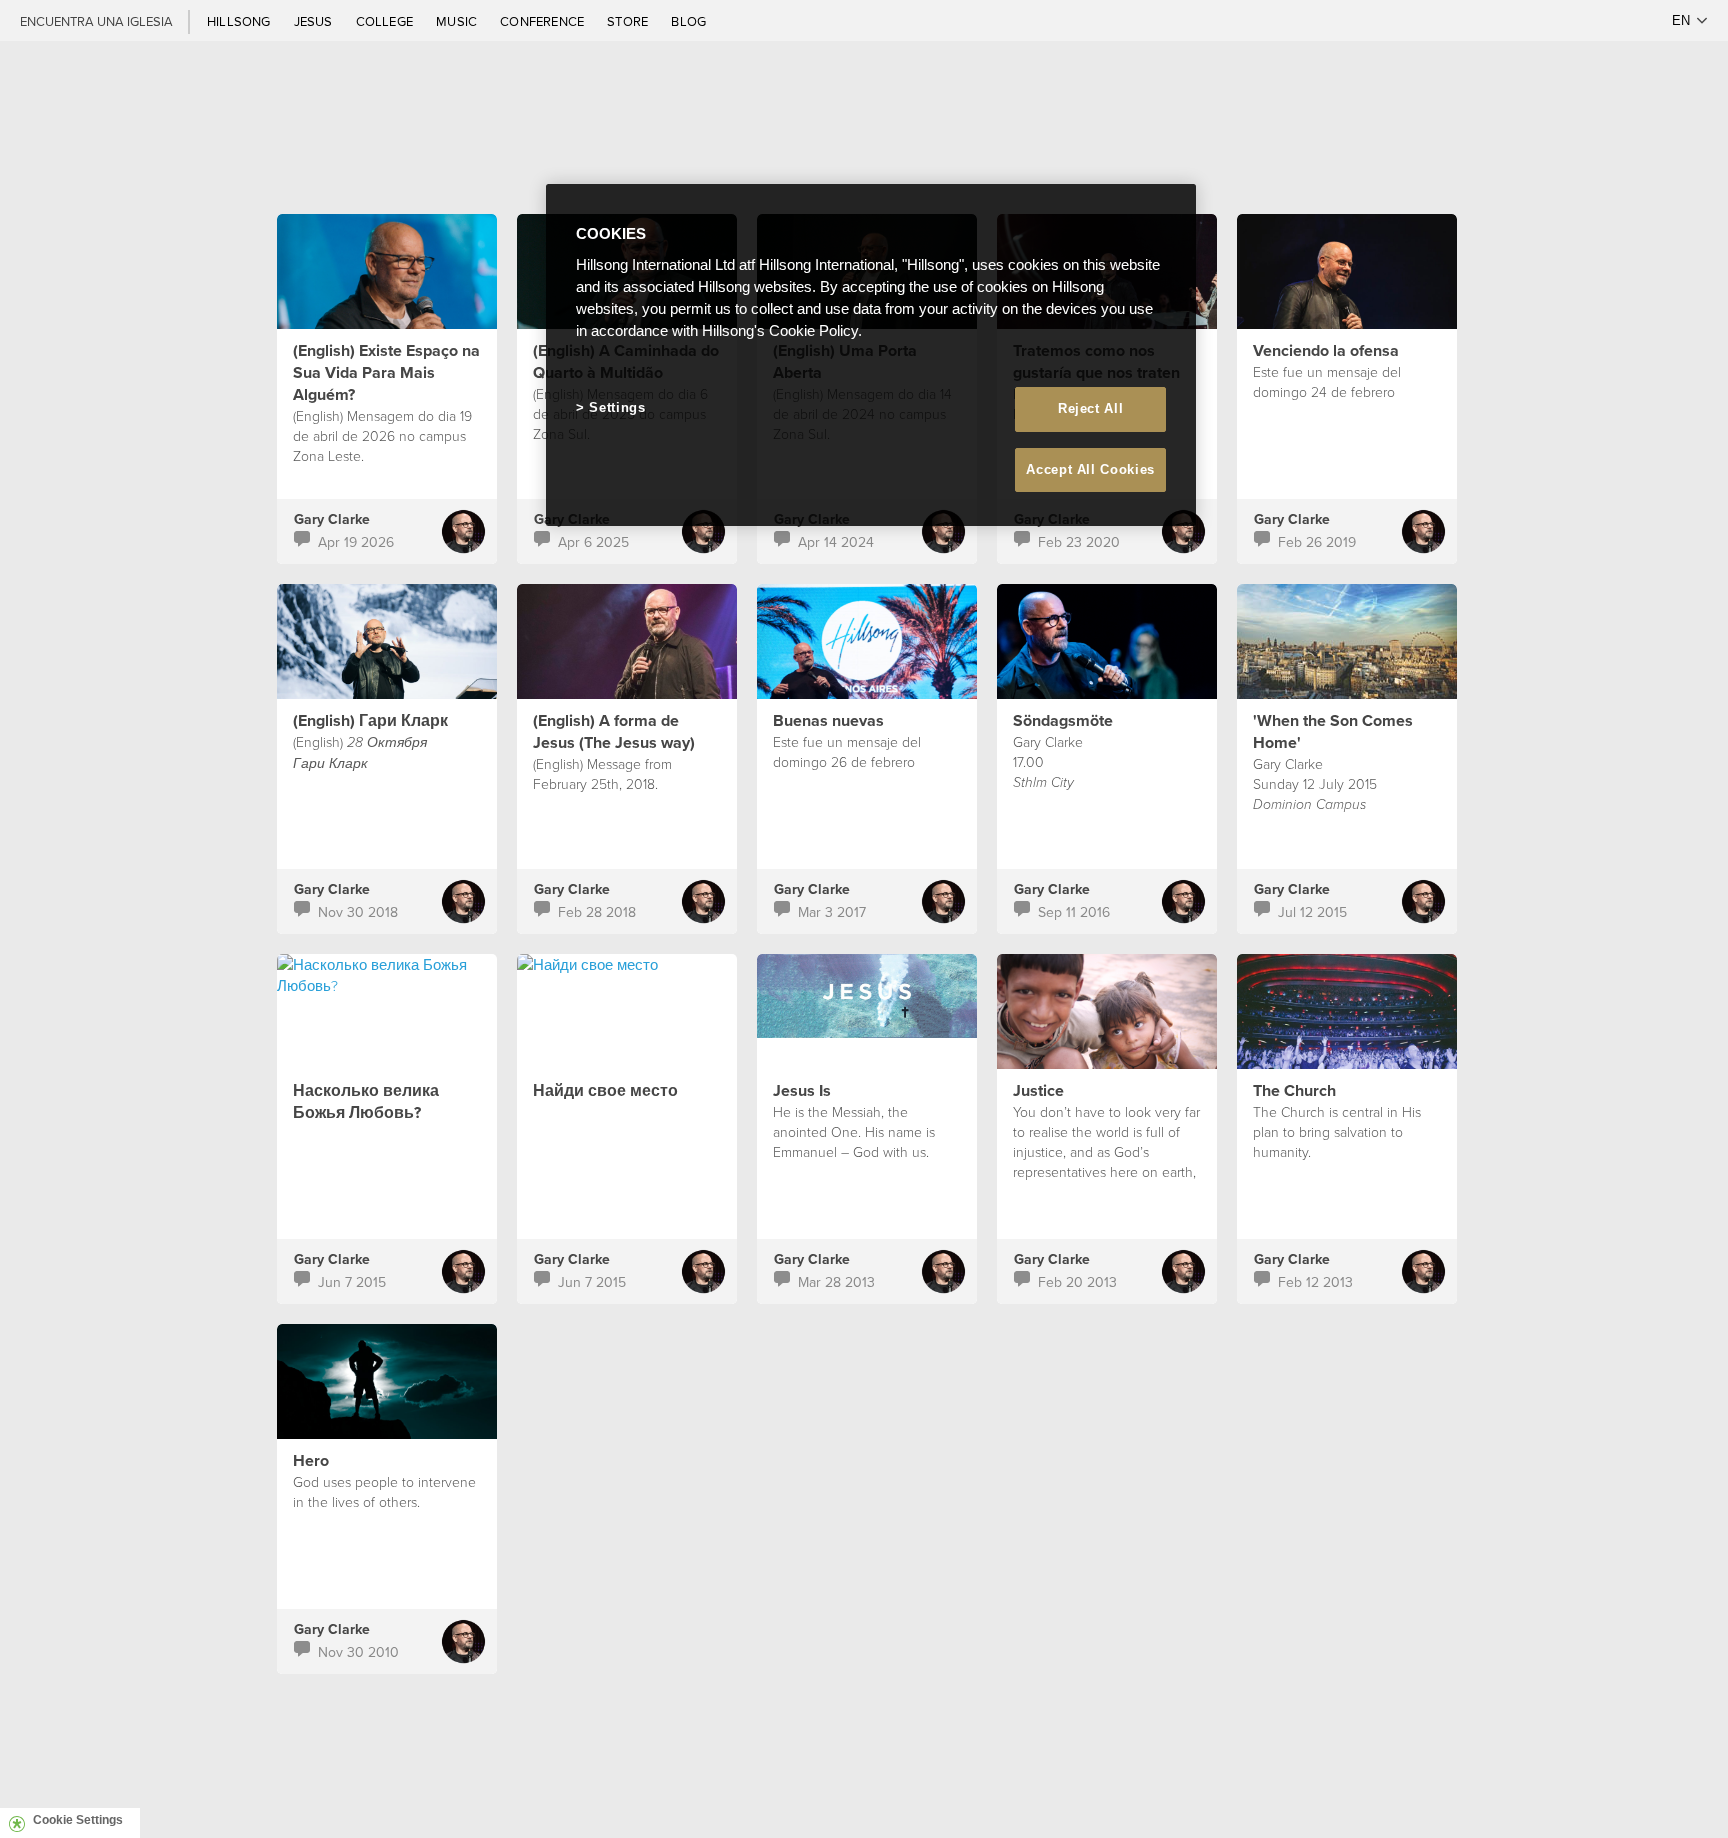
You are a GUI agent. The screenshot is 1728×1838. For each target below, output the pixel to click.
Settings (617, 407)
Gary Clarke (332, 519)
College (386, 21)
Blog (688, 21)
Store (629, 21)
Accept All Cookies (1090, 469)
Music (458, 21)
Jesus (315, 21)
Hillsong (240, 21)
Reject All (1091, 408)
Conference (543, 21)
